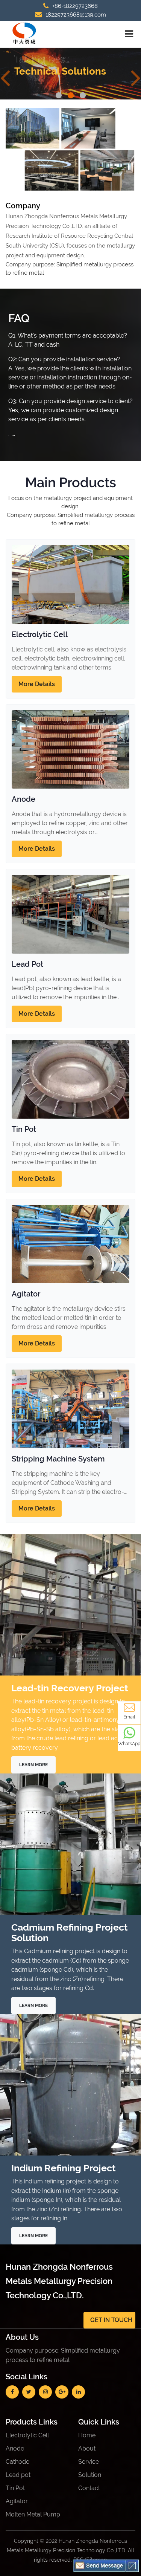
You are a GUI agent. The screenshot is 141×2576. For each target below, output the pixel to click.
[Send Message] (100, 2565)
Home (87, 2435)
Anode (23, 799)
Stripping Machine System (58, 1459)
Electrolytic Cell (40, 634)
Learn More (33, 1765)
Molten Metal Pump (33, 2514)
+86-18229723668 (75, 6)
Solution (90, 2475)
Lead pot (18, 2475)
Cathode (17, 2462)
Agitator (26, 1294)
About (87, 2448)
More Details (37, 684)
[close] (132, 2565)
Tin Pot (24, 1129)
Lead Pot (27, 964)
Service (89, 2462)
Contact (89, 2488)
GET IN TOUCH (111, 2320)
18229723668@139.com (76, 15)
